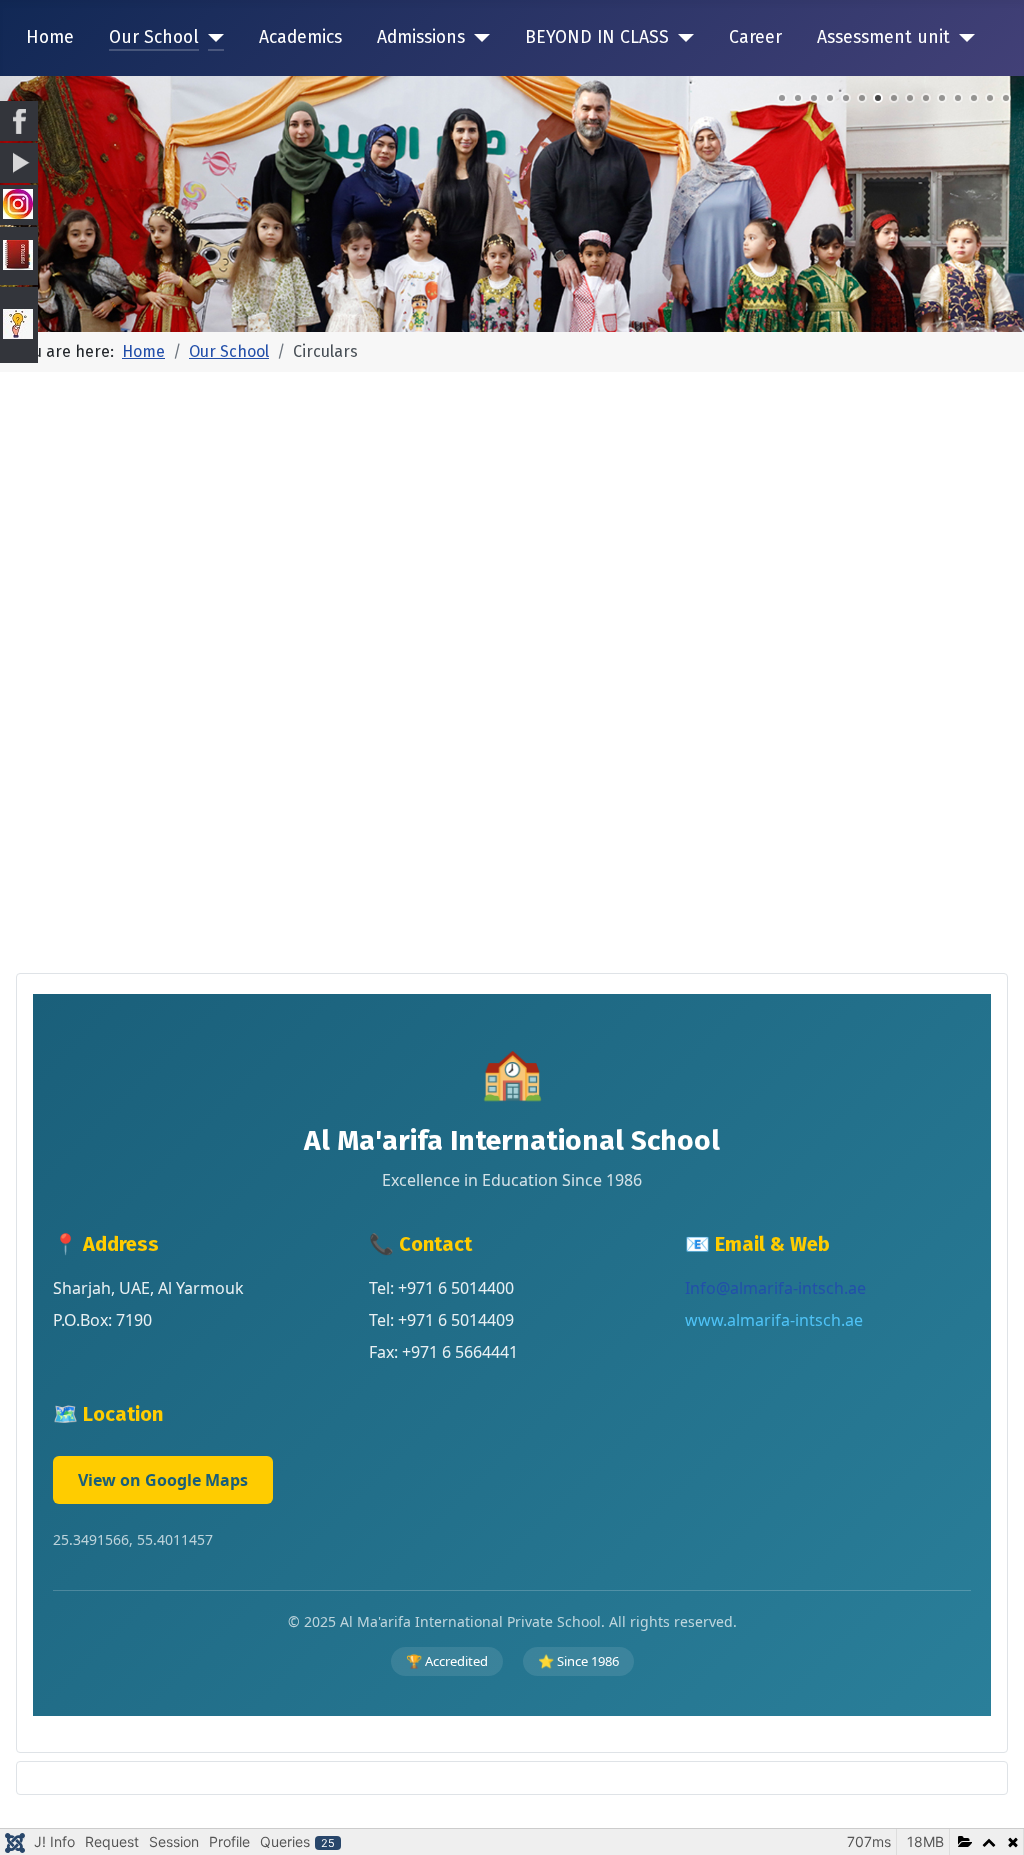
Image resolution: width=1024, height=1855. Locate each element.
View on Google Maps (163, 1480)
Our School (154, 37)
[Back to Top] (989, 1818)
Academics (300, 37)
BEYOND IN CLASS (597, 37)
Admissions (421, 37)
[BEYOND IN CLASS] (681, 38)
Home (50, 37)
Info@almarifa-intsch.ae (775, 1288)
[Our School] (211, 38)
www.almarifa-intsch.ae (774, 1320)
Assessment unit (883, 37)
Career (755, 37)
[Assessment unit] (962, 38)
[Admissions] (477, 38)
